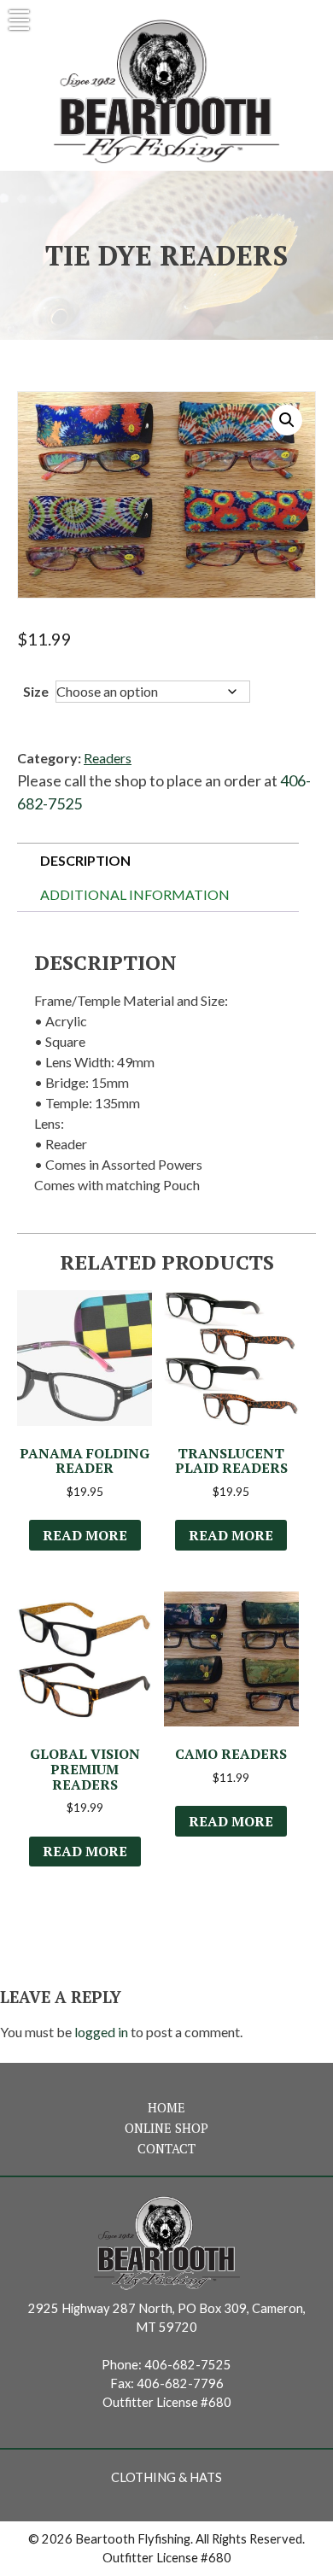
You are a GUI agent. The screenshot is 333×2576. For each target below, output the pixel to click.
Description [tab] (85, 860)
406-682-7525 (188, 2365)
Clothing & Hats (166, 2477)
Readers (108, 758)
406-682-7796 (180, 2383)
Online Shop (166, 2128)
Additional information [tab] (135, 894)
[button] (287, 420)
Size (36, 691)
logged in (101, 2032)
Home (166, 2108)
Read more (85, 1535)
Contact (166, 2149)
